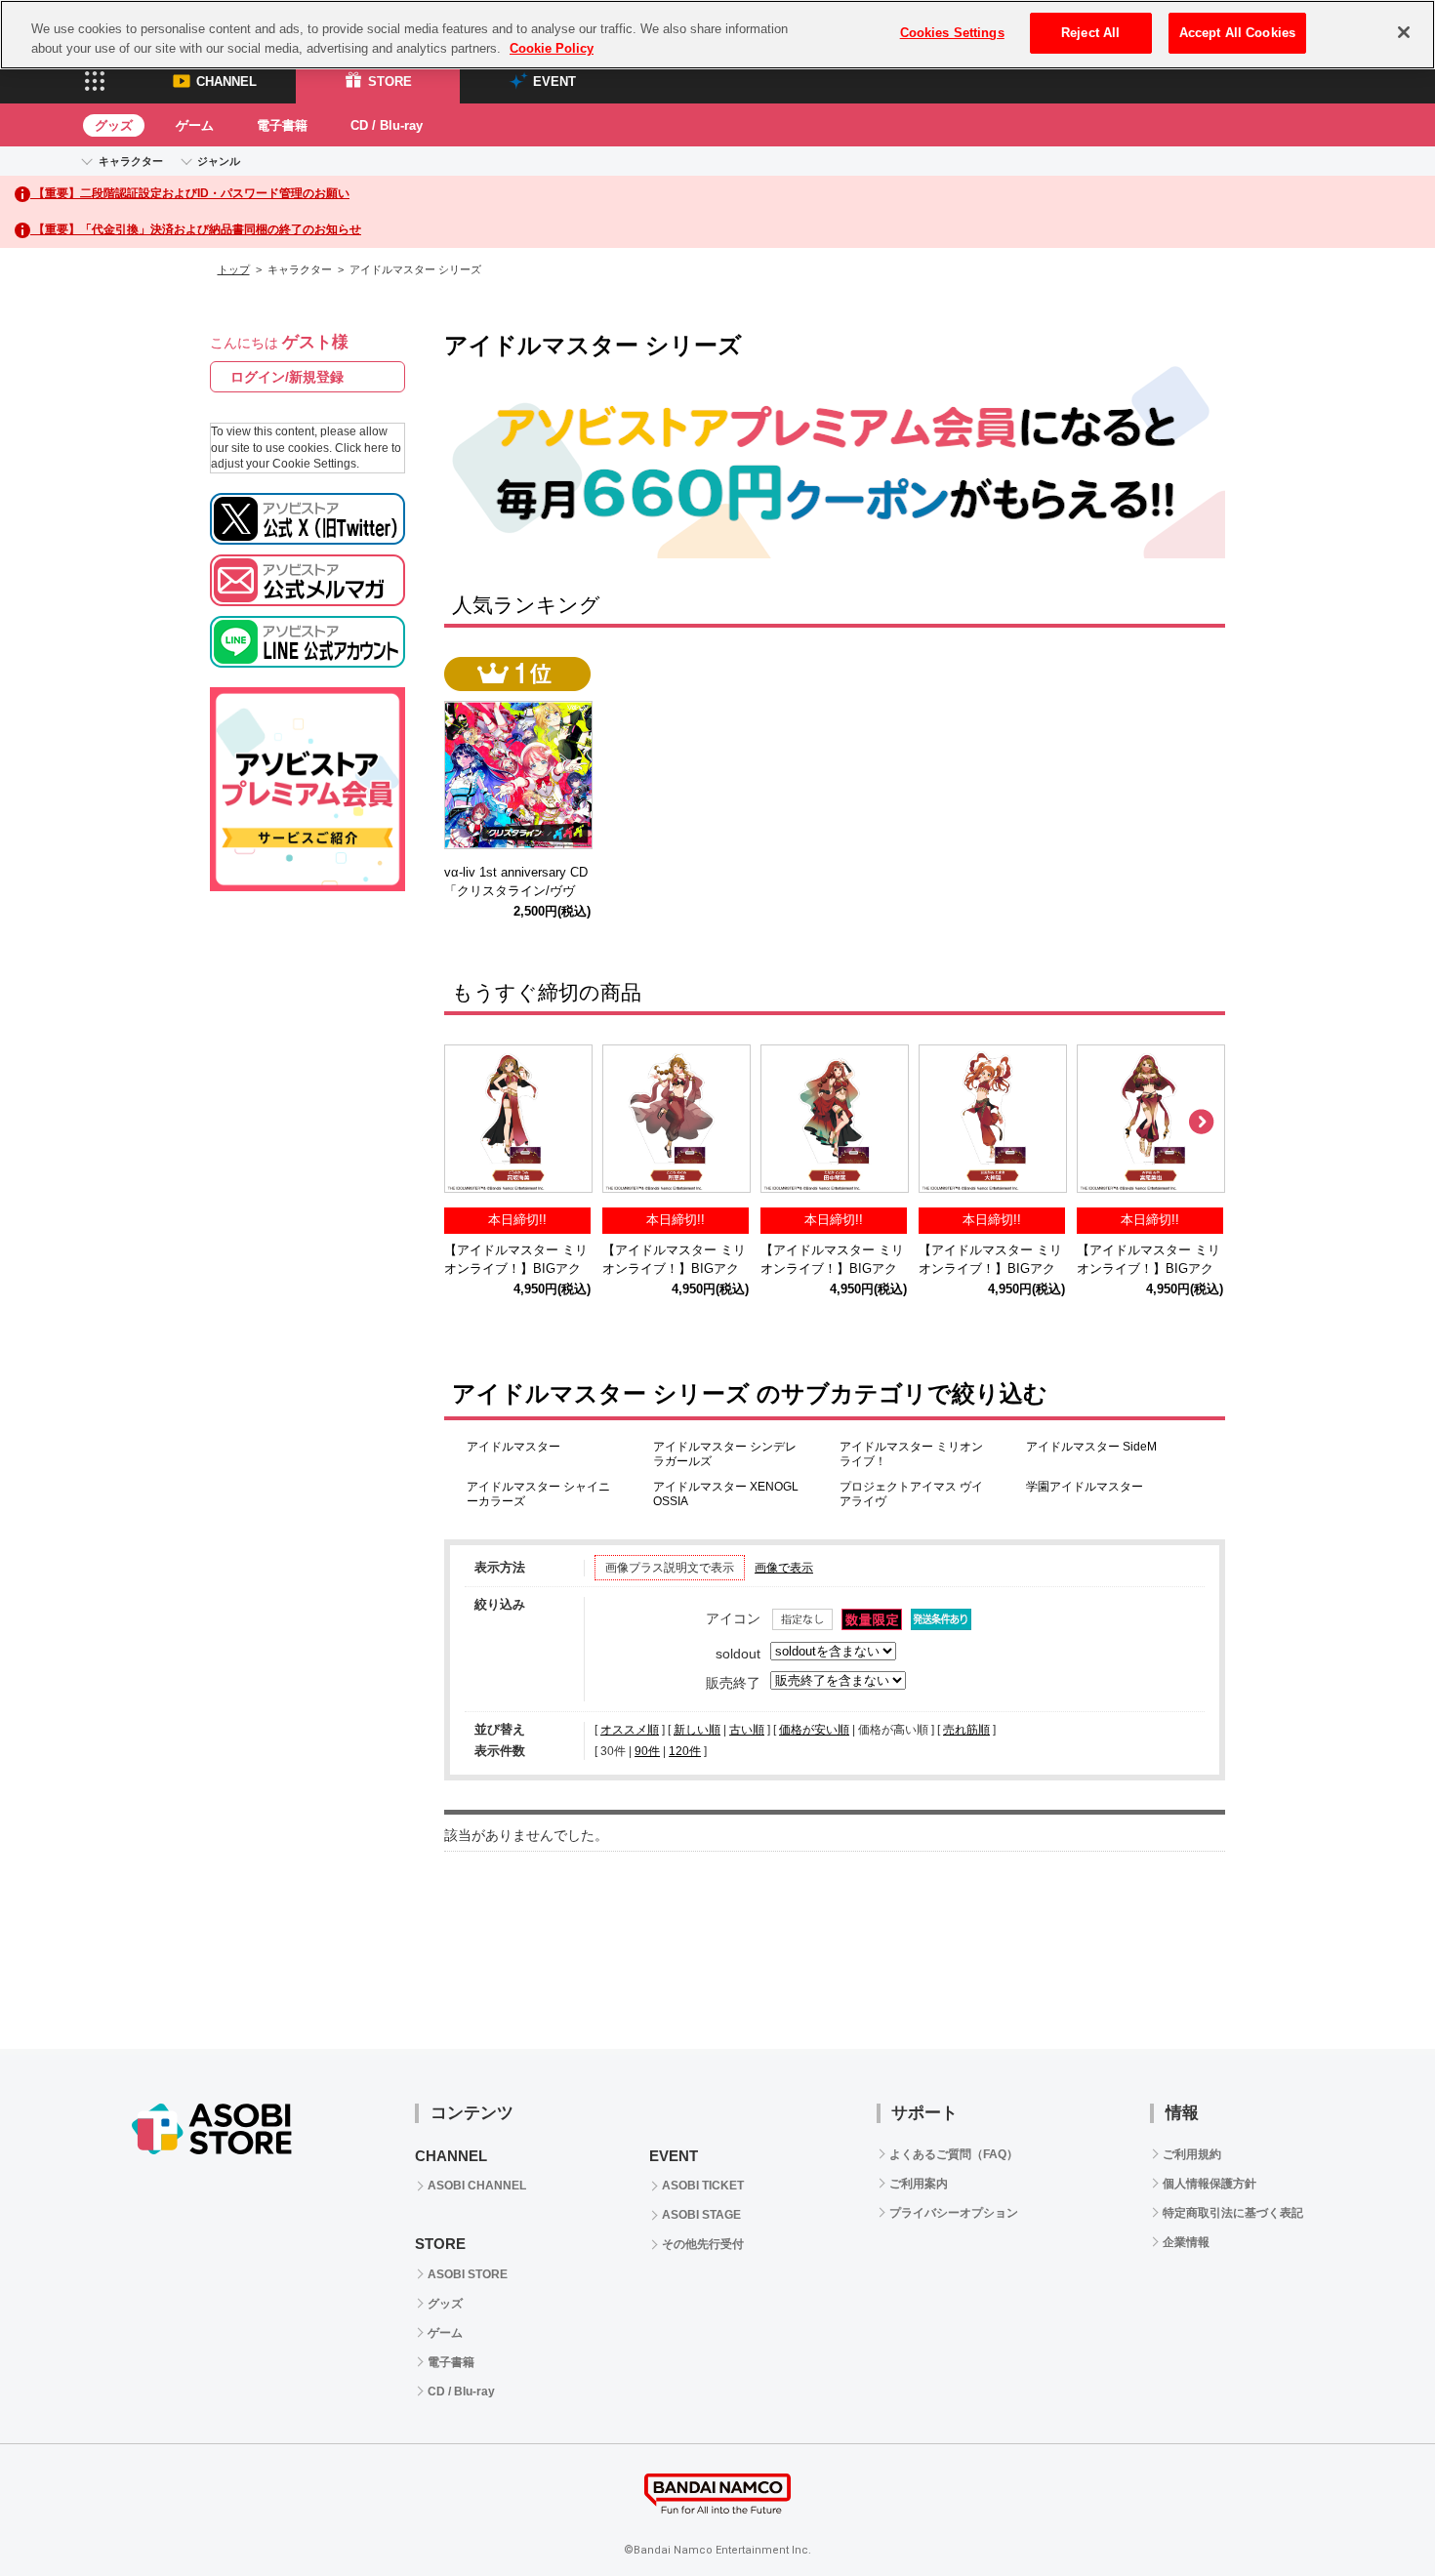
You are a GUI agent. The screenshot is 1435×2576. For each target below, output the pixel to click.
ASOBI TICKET (703, 2186)
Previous (469, 1123)
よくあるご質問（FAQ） (954, 2154)
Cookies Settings (952, 33)
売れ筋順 (966, 1730)
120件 (685, 1751)
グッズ (114, 125)
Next (1201, 1123)
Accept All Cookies (1237, 33)
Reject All (1090, 33)
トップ (234, 269)
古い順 (747, 1730)
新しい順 (697, 1730)
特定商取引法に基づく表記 (1233, 2213)
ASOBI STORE (468, 2274)
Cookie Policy (552, 48)
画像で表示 (784, 1568)
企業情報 (1186, 2242)
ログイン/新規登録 (287, 377)
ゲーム (195, 125)
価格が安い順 (814, 1730)
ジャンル (219, 161)
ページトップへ (1372, 2513)
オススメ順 (630, 1730)
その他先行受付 (703, 2244)
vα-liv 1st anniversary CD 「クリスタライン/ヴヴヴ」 (522, 891)
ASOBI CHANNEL (477, 2186)
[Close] (1404, 32)
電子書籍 (282, 125)
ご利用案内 (919, 2184)
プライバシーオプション (954, 2213)
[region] (717, 35)
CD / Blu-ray (387, 125)
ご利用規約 (1192, 2154)
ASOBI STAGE (701, 2215)
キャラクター (131, 161)
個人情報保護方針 (1209, 2184)
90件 (647, 1751)
